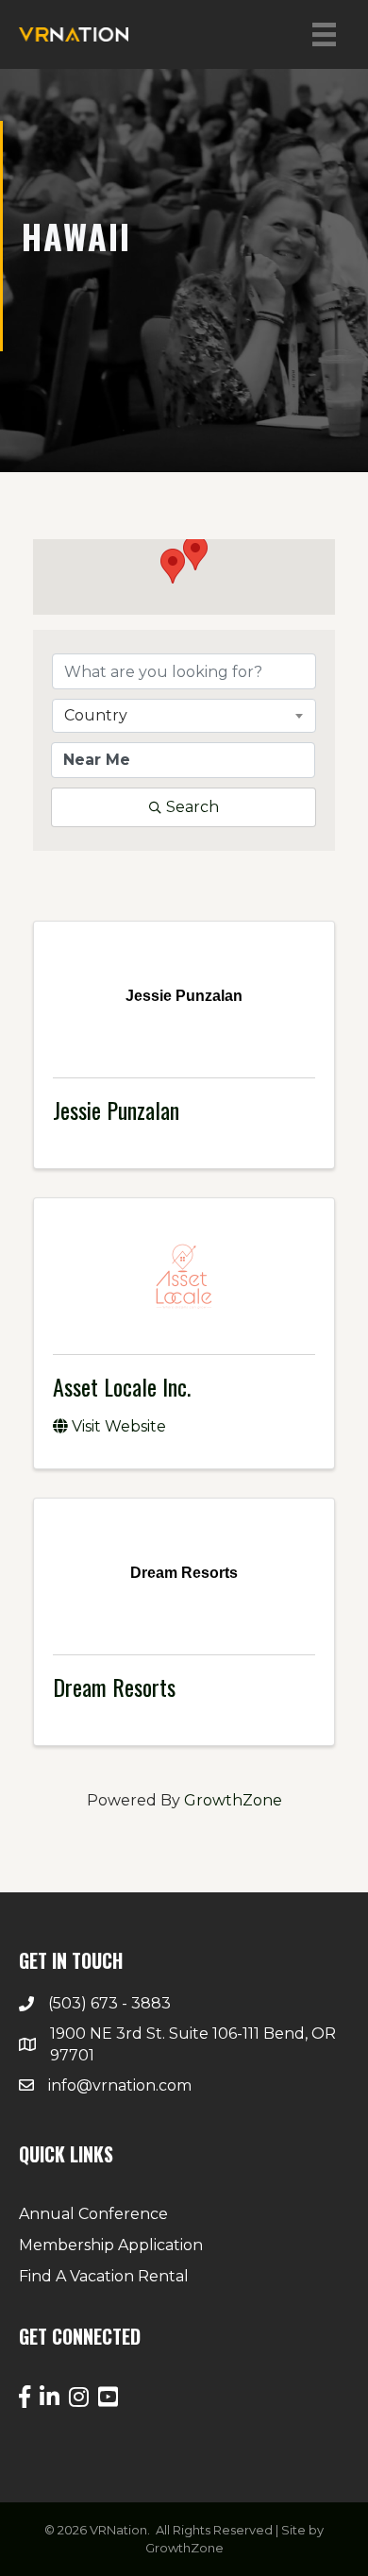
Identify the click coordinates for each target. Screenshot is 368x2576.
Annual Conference (93, 2214)
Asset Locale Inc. (122, 1386)
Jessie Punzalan (116, 1110)
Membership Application (111, 2245)
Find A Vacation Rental (104, 2276)
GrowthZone (233, 1800)
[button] (173, 566)
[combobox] (184, 716)
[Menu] (324, 34)
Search (192, 807)
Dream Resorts (114, 1686)
